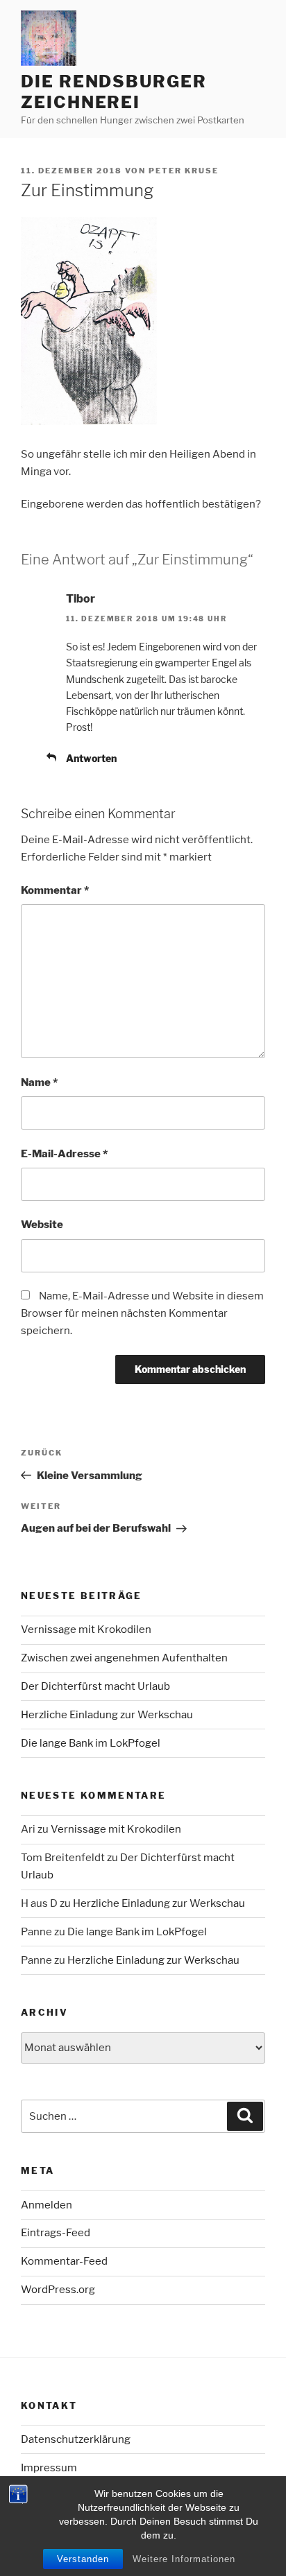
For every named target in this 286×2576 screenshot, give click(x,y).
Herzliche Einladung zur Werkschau (107, 1715)
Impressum (49, 2468)
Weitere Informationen (184, 2559)
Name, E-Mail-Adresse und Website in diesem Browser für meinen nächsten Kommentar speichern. (142, 1313)
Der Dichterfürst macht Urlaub (95, 1686)
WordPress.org (58, 2290)
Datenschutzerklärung (76, 2439)
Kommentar (55, 890)
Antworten (91, 758)
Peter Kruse (184, 171)
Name (39, 1082)
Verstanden (83, 2559)
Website (42, 1225)
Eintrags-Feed (56, 2233)
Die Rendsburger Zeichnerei (114, 92)
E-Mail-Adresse (64, 1154)
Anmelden (47, 2205)
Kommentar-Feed (64, 2261)
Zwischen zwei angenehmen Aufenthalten (124, 1658)
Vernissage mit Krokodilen (86, 1630)
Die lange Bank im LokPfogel (91, 1743)
